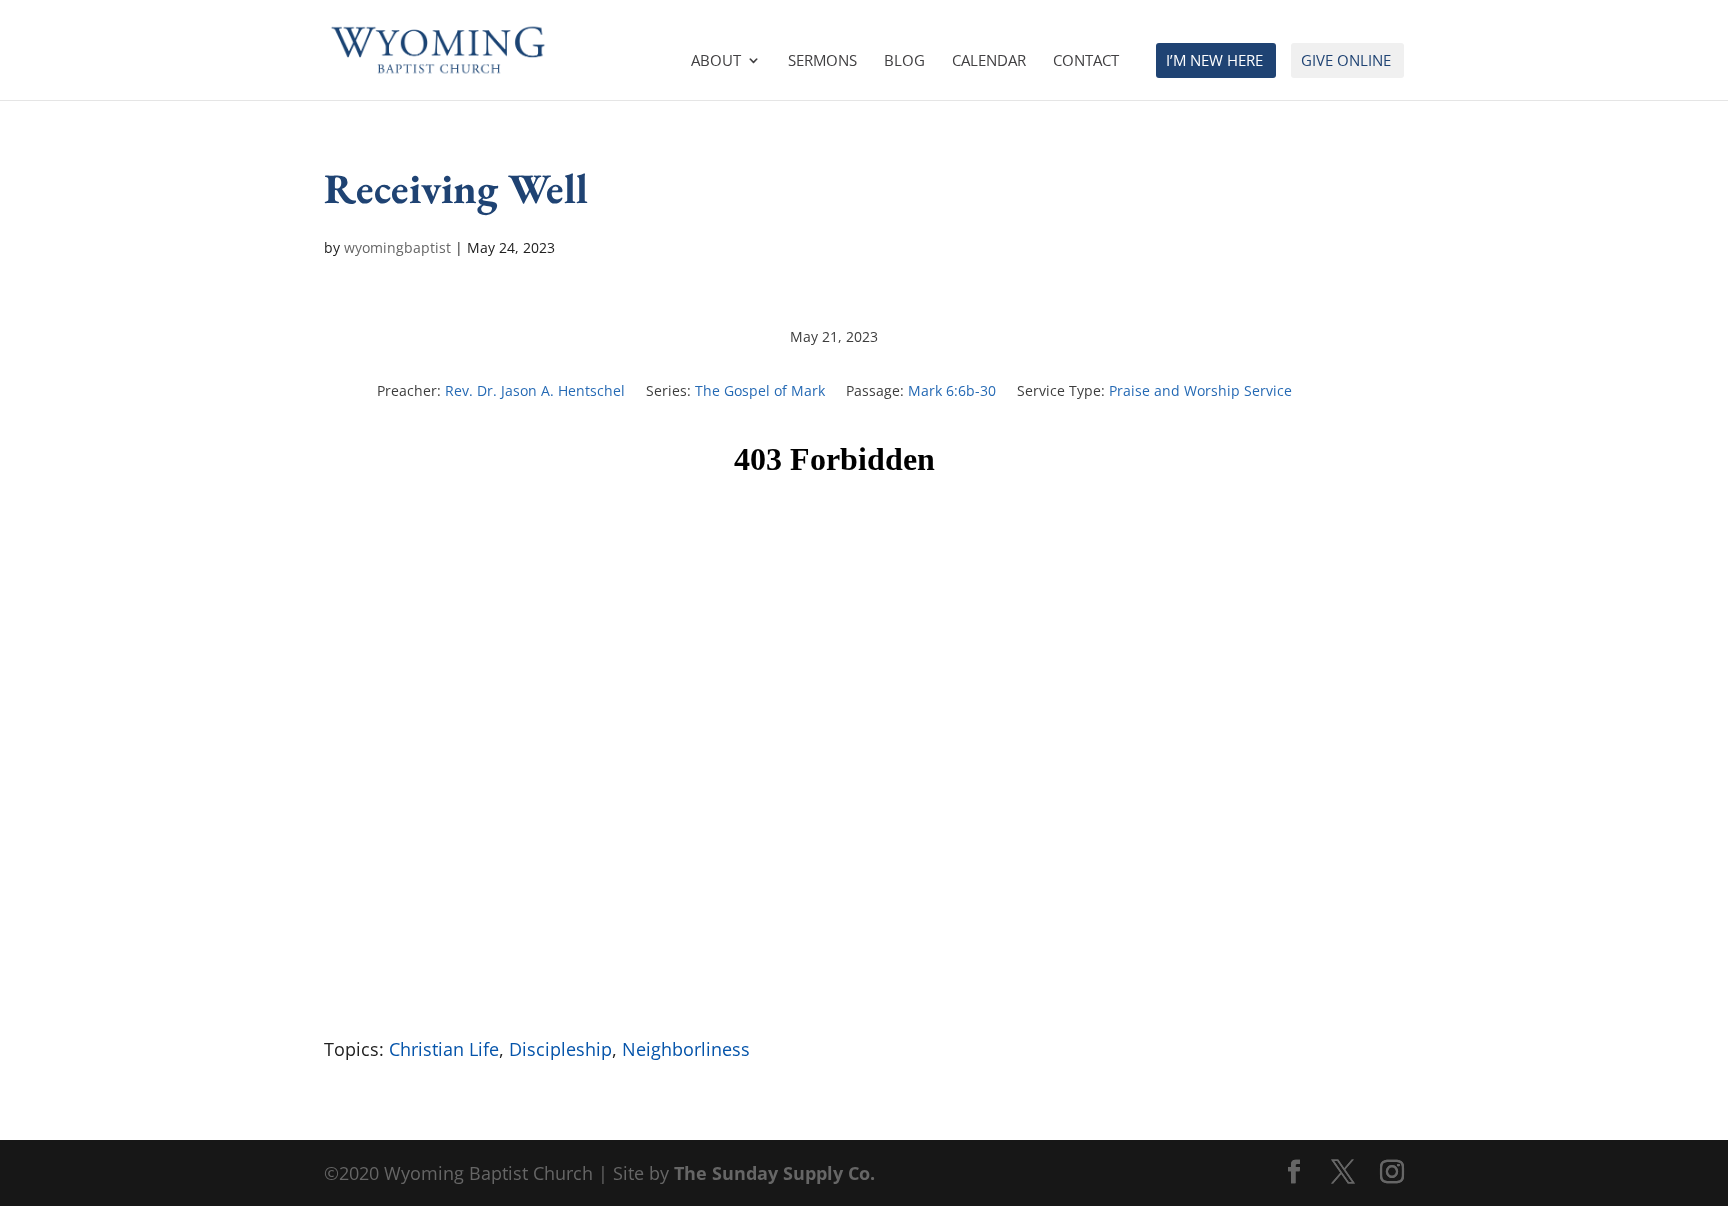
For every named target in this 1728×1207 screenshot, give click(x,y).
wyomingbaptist (397, 247)
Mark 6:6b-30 (952, 390)
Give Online (1346, 61)
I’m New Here (1214, 61)
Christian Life (444, 1049)
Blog (904, 61)
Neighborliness (686, 1049)
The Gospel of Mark (760, 390)
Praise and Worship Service (1200, 390)
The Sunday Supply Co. (774, 1173)
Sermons (822, 61)
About (716, 61)
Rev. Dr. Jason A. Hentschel (535, 390)
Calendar (989, 61)
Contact (1086, 61)
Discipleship (560, 1049)
